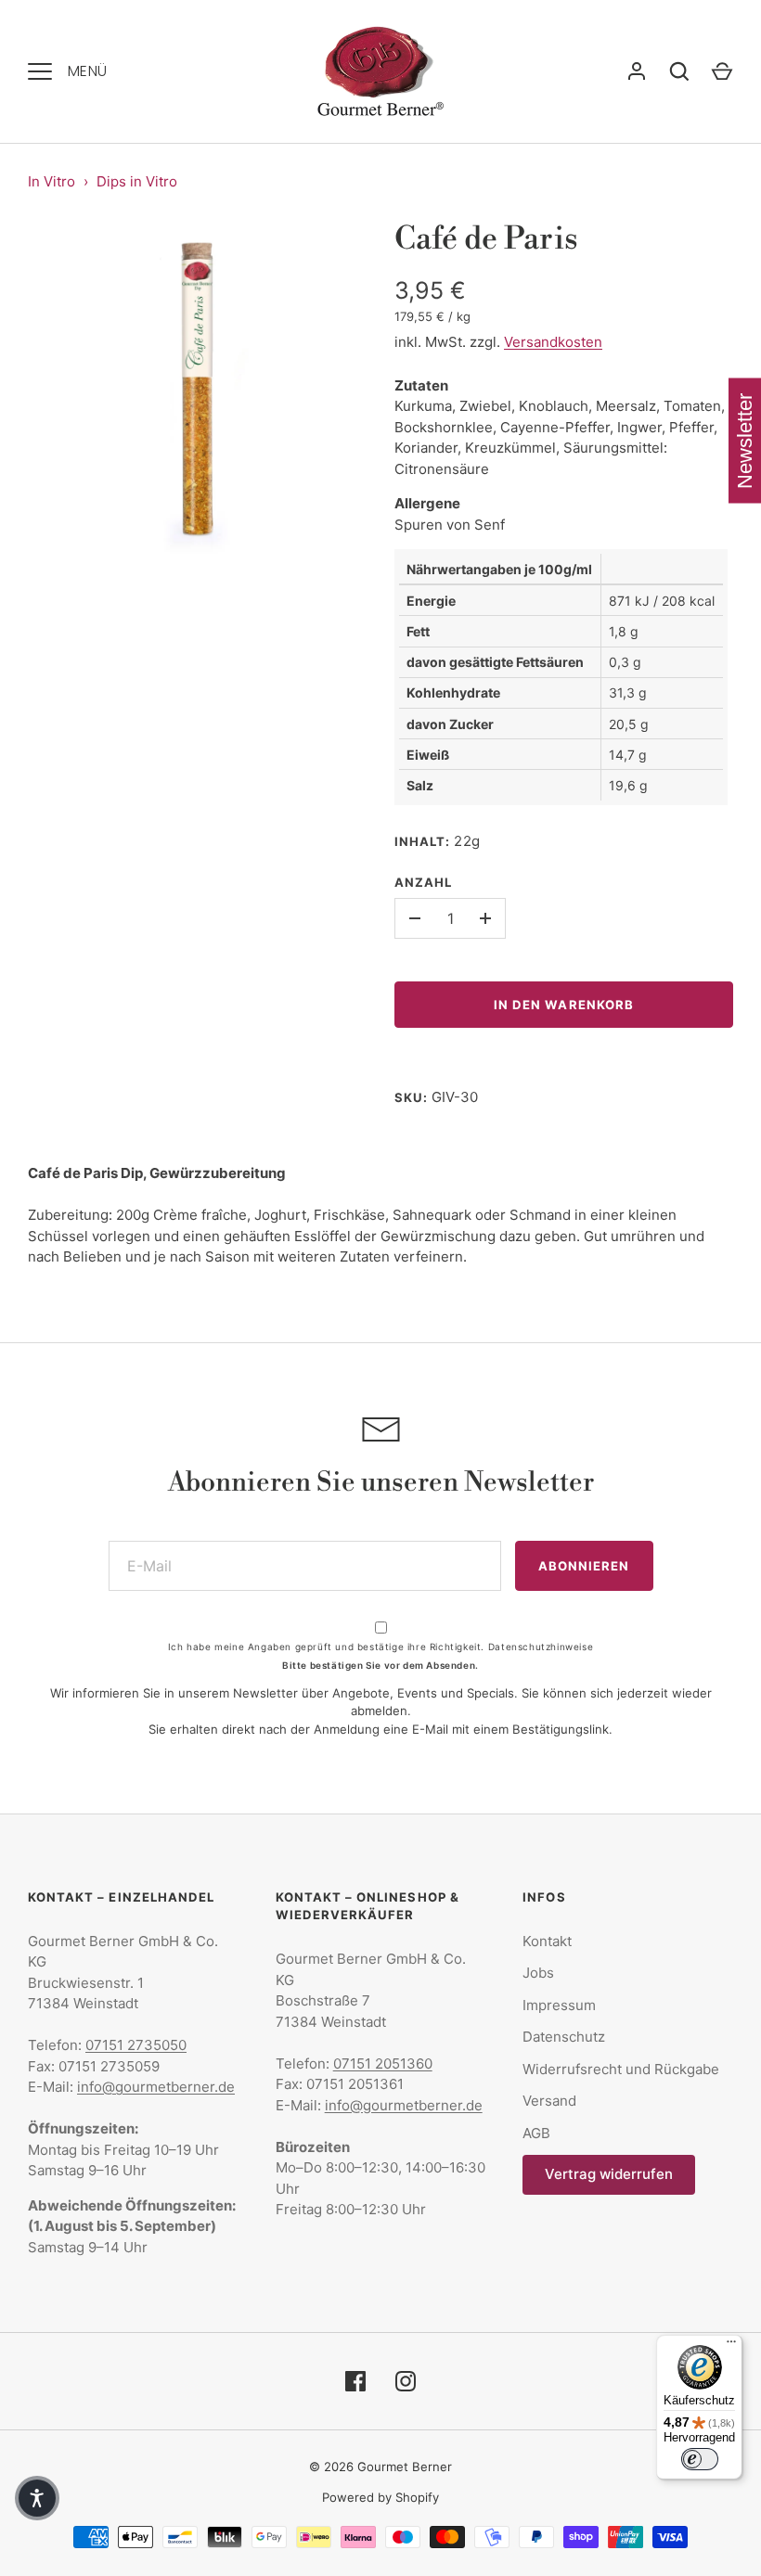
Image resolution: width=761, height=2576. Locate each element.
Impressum (559, 2005)
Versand (549, 2101)
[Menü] (731, 2346)
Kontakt (547, 1941)
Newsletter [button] (745, 441)
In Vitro (52, 181)
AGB (536, 2133)
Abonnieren (584, 1566)
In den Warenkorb (564, 1005)
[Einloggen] (637, 71)
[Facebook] (355, 2381)
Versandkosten (553, 342)
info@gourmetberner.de (156, 2087)
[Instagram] (406, 2381)
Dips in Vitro (137, 181)
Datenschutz (564, 2037)
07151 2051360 (383, 2063)
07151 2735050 (136, 2045)
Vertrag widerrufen (609, 2174)
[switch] (700, 2459)
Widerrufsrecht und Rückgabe (621, 2069)
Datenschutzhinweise (541, 1647)
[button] (37, 2498)
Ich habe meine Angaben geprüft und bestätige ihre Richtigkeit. (380, 1647)
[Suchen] (679, 71)
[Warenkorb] (722, 71)
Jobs (538, 1973)
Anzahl (423, 882)
